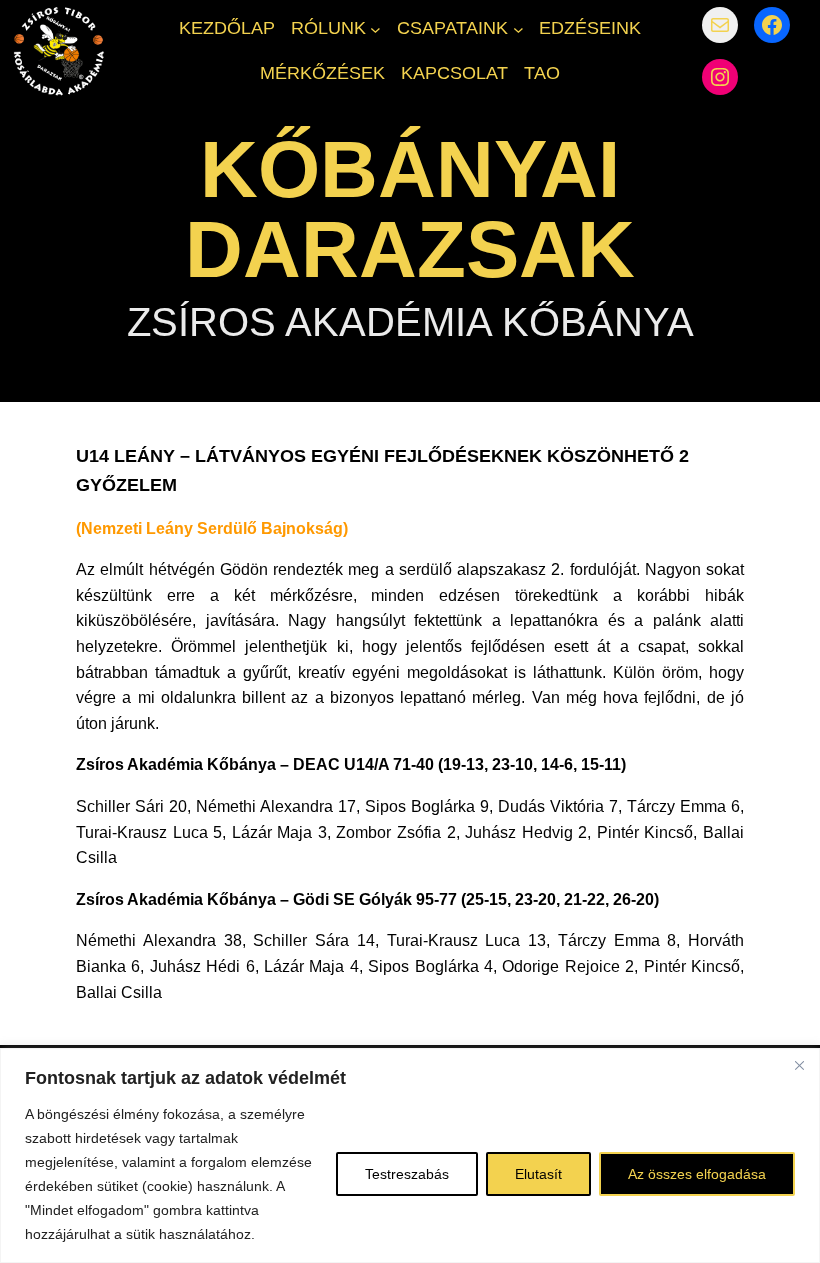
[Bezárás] (799, 1065)
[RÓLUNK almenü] (375, 28)
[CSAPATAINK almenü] (518, 28)
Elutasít (538, 1174)
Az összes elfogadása (697, 1174)
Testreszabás (407, 1174)
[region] (410, 1155)
